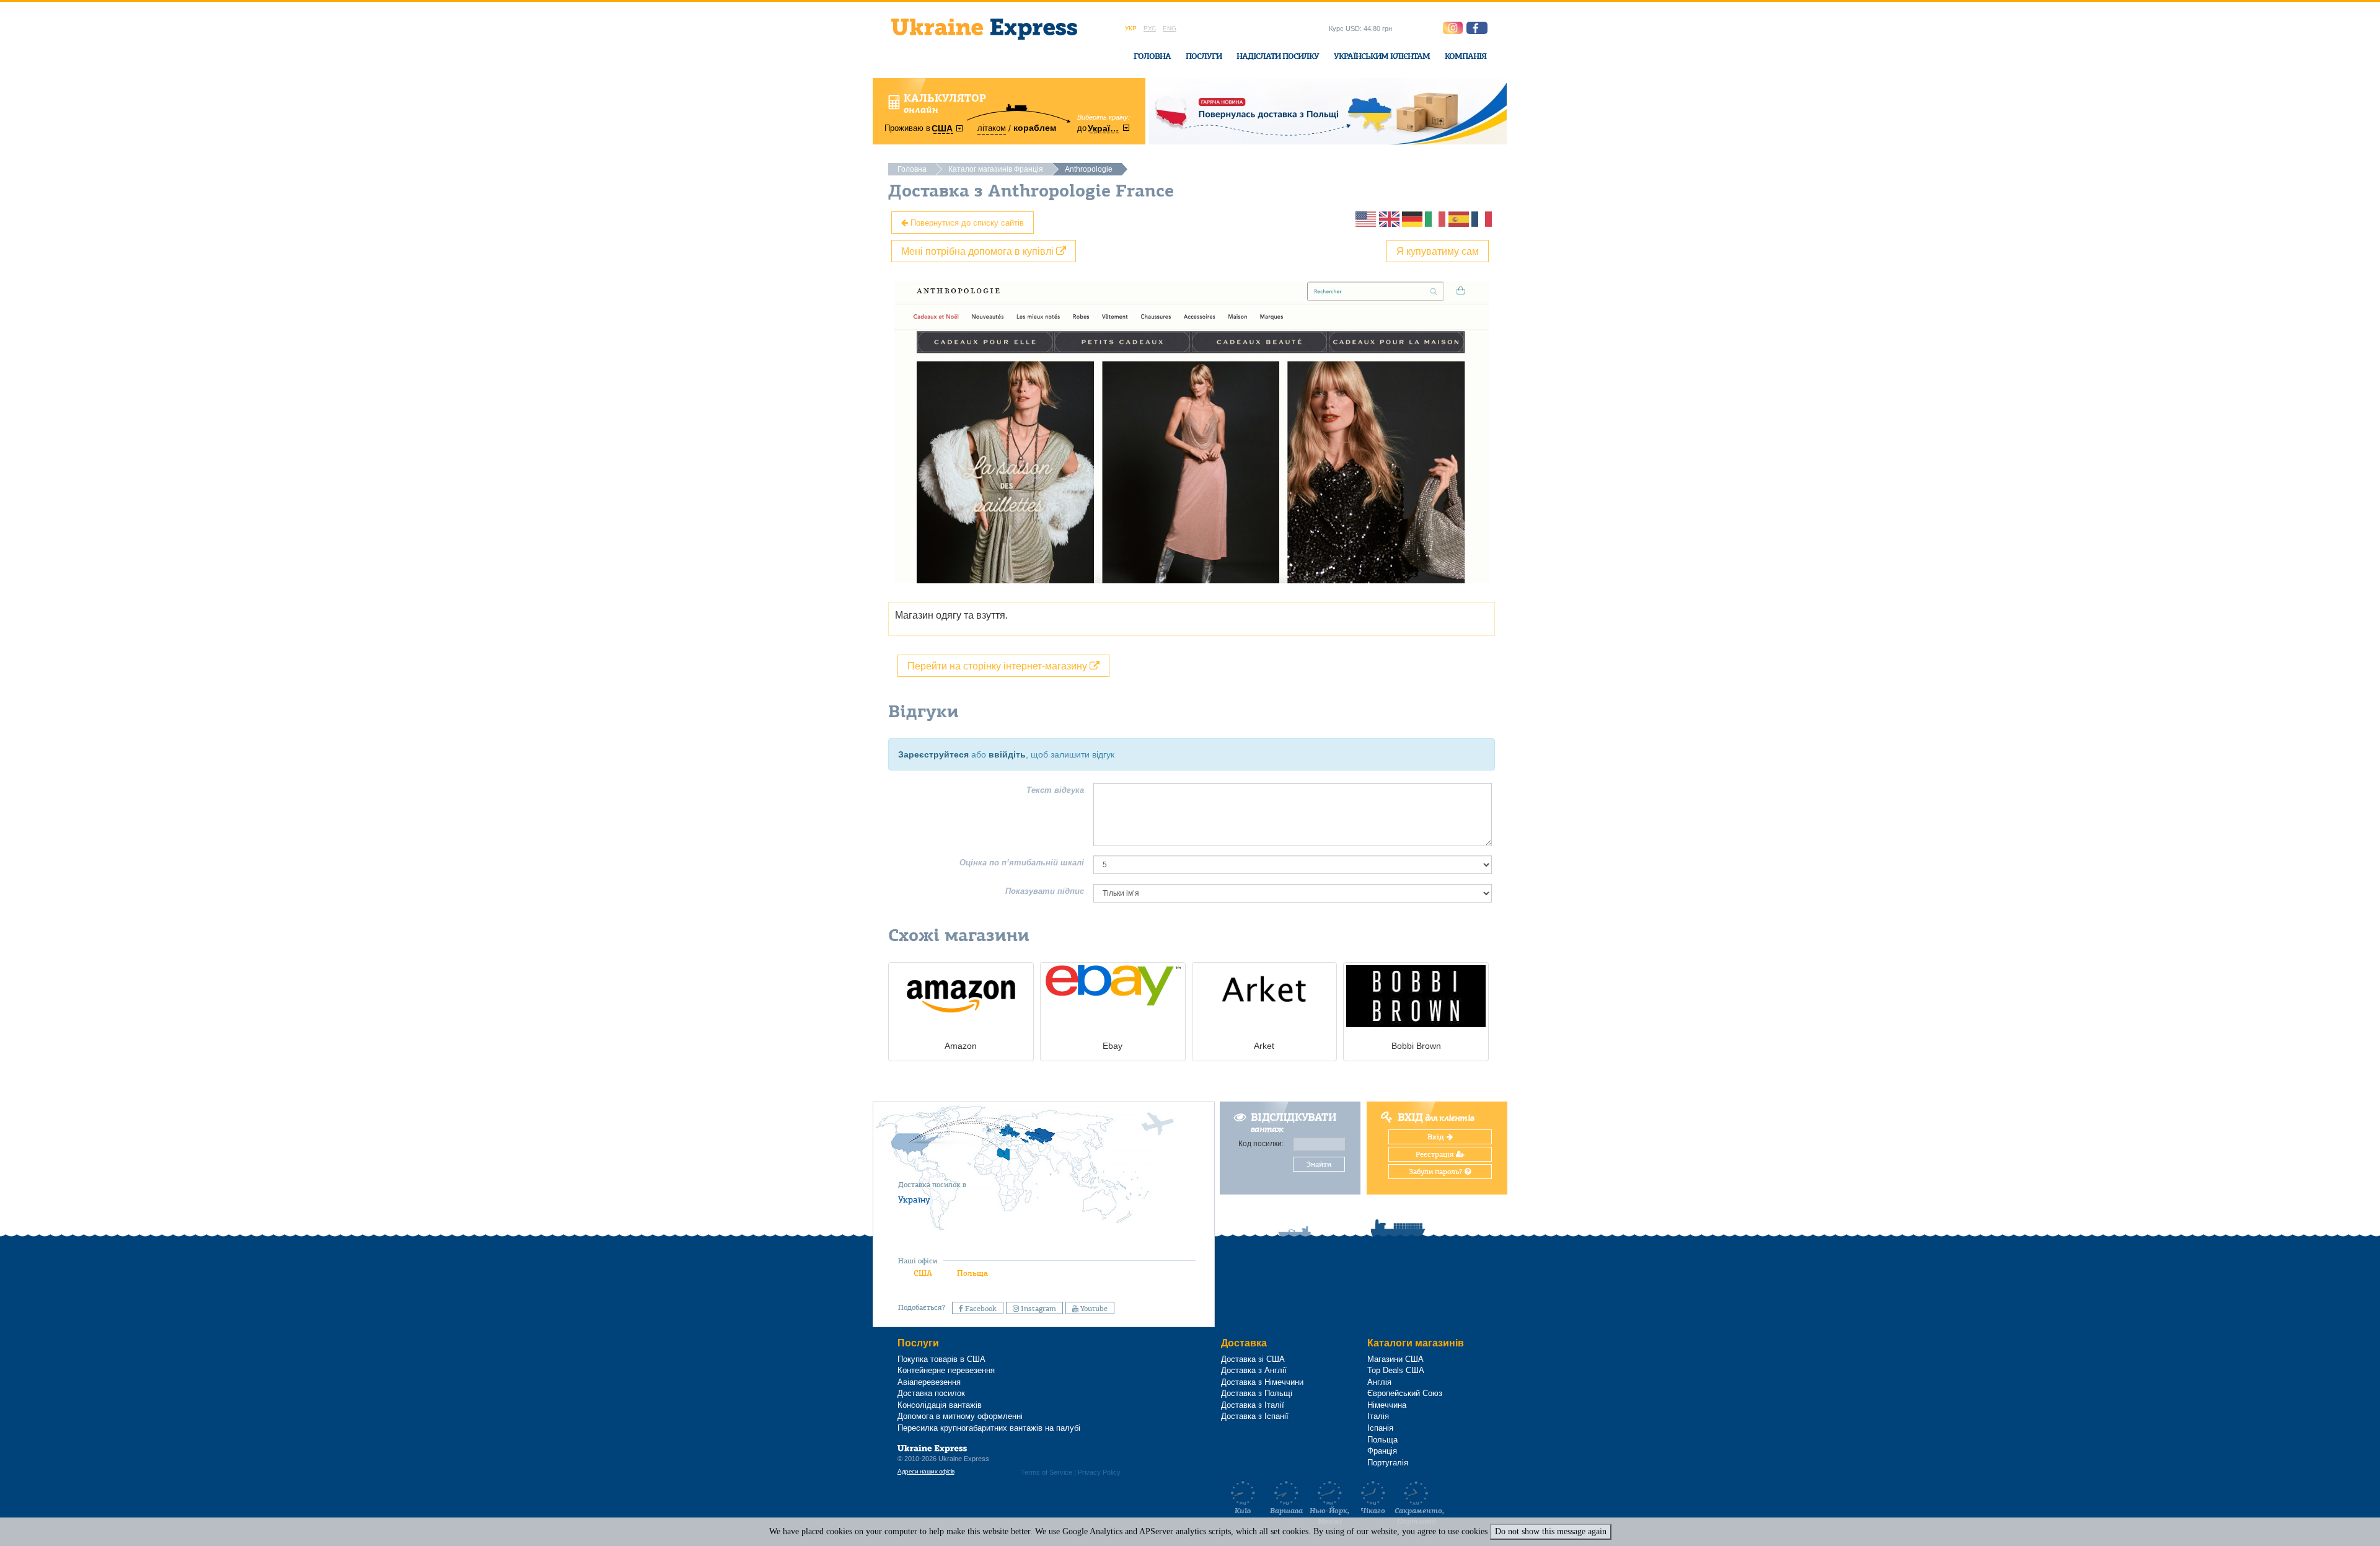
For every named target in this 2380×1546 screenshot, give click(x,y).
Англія (1379, 1382)
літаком (992, 128)
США (923, 1273)
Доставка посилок (931, 1393)
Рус (1150, 28)
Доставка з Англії (1254, 1370)
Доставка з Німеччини (1262, 1382)
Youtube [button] (1093, 1309)
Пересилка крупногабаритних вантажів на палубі (989, 1428)
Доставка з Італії (1253, 1405)
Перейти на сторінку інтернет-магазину (998, 665)
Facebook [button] (980, 1309)
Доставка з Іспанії (1255, 1416)
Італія (1378, 1416)
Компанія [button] (1465, 56)
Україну (914, 1199)
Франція (1382, 1451)
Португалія (1388, 1463)
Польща (972, 1273)
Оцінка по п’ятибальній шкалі (1022, 863)
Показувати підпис (1045, 891)
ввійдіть (1007, 754)
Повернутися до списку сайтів (966, 222)
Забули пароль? (1437, 1172)
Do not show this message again (1551, 1531)
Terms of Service (1047, 1472)
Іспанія (1380, 1428)
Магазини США (1395, 1359)
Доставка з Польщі (1257, 1393)
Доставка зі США (1253, 1359)
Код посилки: (1261, 1144)
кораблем (1035, 128)
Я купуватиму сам (1438, 251)
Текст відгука (1055, 790)
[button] (1477, 28)
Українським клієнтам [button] (1382, 56)
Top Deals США (1396, 1370)
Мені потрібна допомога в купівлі (979, 251)
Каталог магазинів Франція (996, 169)
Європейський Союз (1405, 1393)
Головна (1152, 56)
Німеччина (1387, 1405)
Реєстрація (1436, 1154)
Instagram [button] (1038, 1309)
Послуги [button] (1204, 56)
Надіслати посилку (1278, 56)
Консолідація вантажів (940, 1405)
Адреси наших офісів (926, 1471)
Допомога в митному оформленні (960, 1416)
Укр (1131, 28)
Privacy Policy (1099, 1472)
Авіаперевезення (929, 1382)
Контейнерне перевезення (946, 1370)
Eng (1170, 28)
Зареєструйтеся (933, 754)
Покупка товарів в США (941, 1359)
